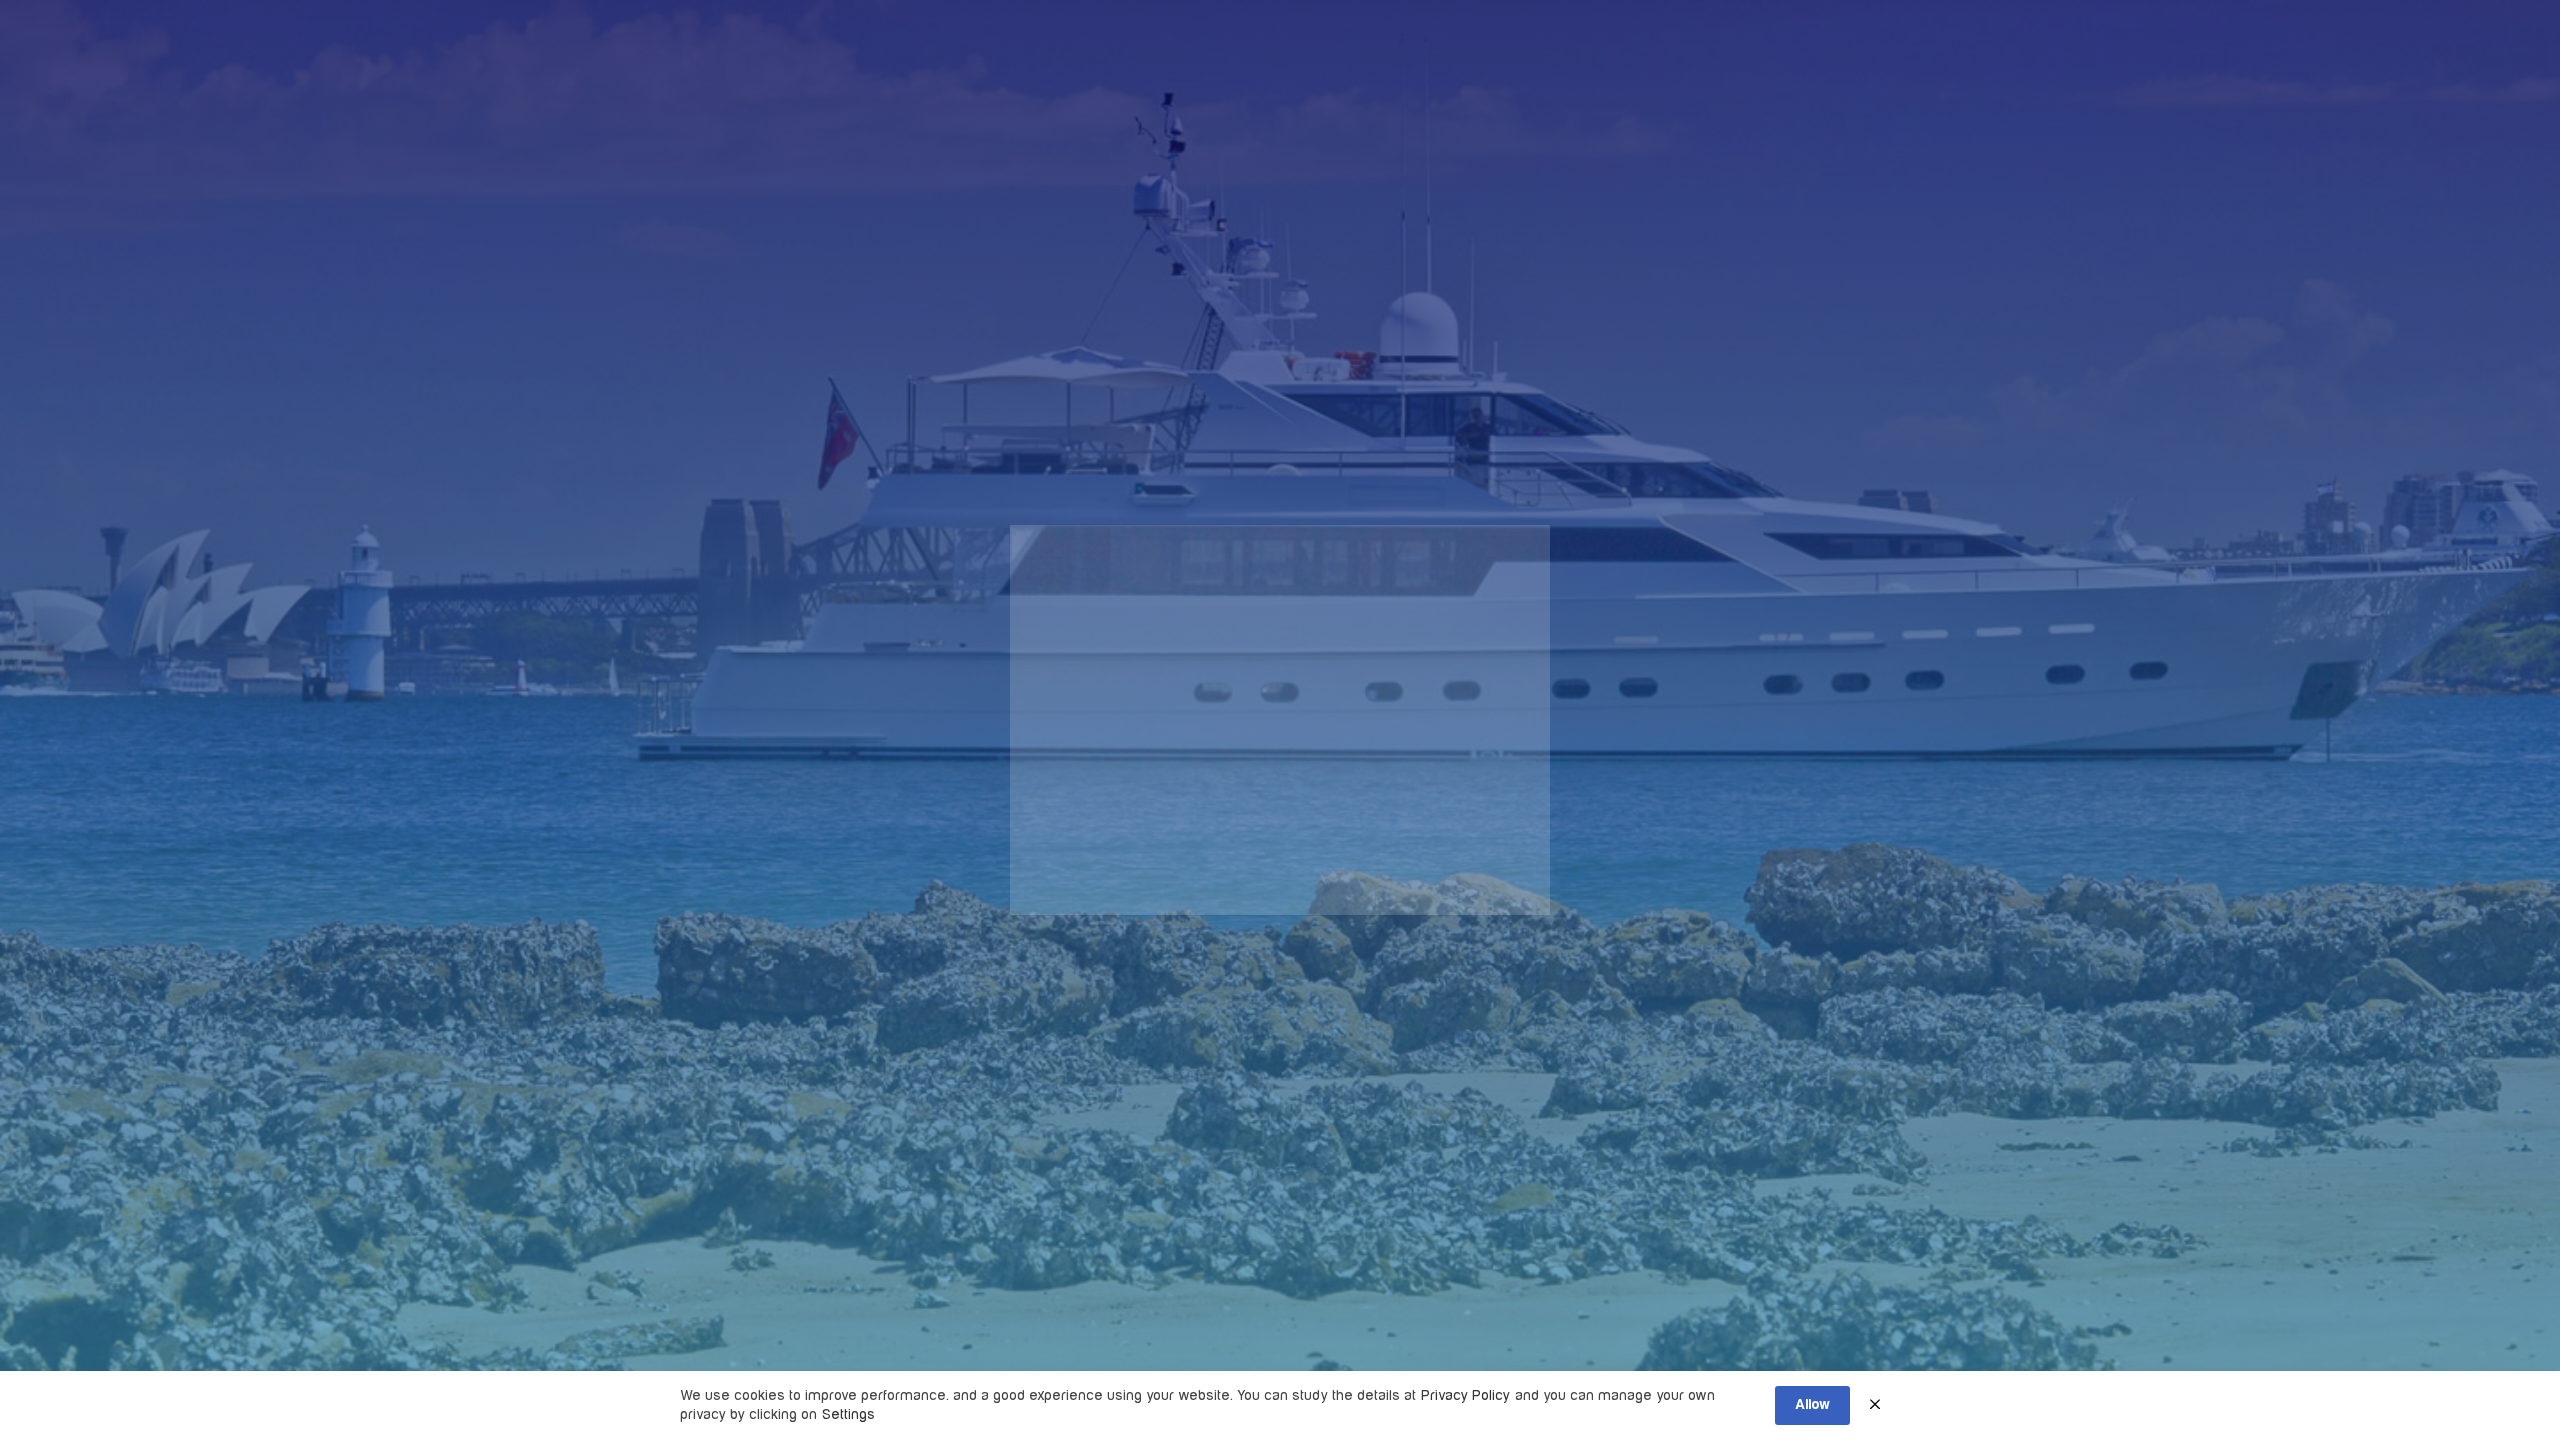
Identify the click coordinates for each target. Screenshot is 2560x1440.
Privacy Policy (1465, 1395)
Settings (848, 1414)
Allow (1812, 1405)
